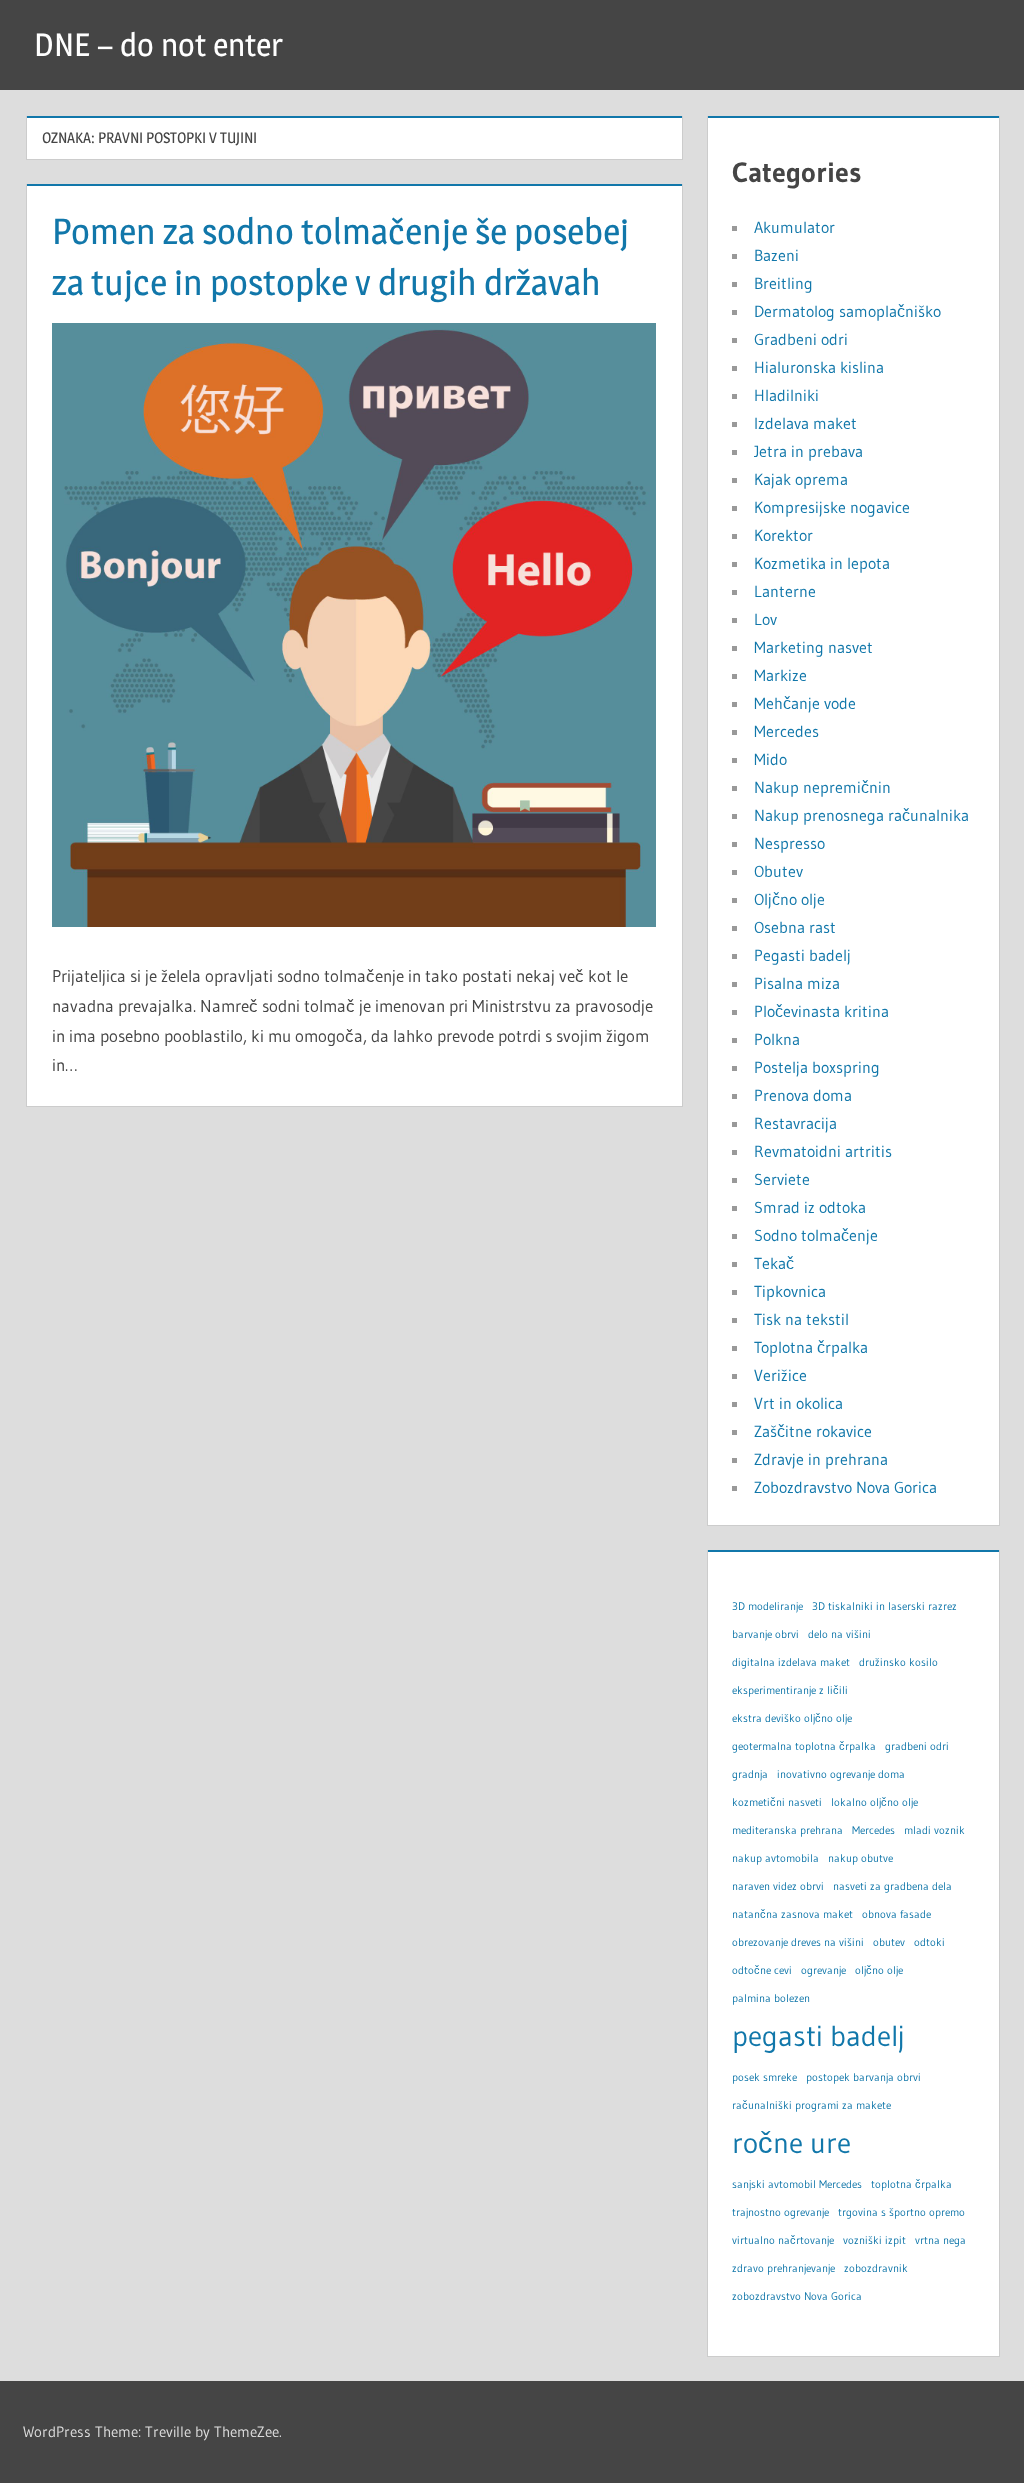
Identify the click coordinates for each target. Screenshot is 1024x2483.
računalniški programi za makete (811, 2105)
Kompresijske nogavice (832, 507)
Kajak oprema (801, 479)
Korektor (783, 535)
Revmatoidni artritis (823, 1151)
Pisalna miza (797, 983)
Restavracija (795, 1123)
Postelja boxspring (817, 1067)
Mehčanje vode (805, 703)
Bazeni (776, 255)
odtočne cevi (762, 1970)
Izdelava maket (805, 423)
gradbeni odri (917, 1746)
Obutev (778, 871)
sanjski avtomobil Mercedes (797, 2184)
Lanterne (785, 591)
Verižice (780, 1375)
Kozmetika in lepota (822, 563)
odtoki (929, 1942)
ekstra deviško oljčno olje (792, 1718)
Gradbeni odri (801, 339)
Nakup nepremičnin (822, 787)
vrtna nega (940, 2240)
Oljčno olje (789, 899)
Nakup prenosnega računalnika (861, 815)
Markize (780, 675)
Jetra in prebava (808, 451)
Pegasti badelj (802, 955)
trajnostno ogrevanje (780, 2212)
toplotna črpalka (911, 2184)
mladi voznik (934, 1830)
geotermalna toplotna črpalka (804, 1746)
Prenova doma (803, 1095)
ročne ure (791, 2142)
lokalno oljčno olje (874, 1802)
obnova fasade (896, 1914)
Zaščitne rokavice (813, 1431)
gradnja (750, 1774)
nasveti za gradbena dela (892, 1886)
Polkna (777, 1039)
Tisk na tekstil (801, 1319)
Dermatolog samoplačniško (847, 311)
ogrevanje (823, 1970)
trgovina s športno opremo (901, 2212)
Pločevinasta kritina (821, 1011)
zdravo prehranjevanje (783, 2268)
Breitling (783, 283)
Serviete (782, 1179)
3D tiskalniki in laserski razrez (884, 1606)
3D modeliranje (767, 1606)
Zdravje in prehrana (821, 1459)
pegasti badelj (818, 2035)
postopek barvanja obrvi (863, 2077)
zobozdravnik (876, 2268)
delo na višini (839, 1634)
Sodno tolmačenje (816, 1235)
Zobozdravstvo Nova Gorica (845, 1487)
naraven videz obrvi (778, 1886)
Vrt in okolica (798, 1403)
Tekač (774, 1263)
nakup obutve (860, 1858)
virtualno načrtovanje (783, 2240)
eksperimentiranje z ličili (790, 1690)
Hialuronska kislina (819, 367)
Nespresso (789, 843)
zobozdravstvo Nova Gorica (797, 2296)
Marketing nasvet (813, 647)
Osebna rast (795, 927)
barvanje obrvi (765, 1634)
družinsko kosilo (898, 1662)
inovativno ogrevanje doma (841, 1774)
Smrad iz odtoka (810, 1207)
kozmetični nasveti (777, 1802)
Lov (765, 619)
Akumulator (794, 227)
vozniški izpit (874, 2240)
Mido (770, 759)
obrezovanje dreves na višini (798, 1942)
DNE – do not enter (158, 44)
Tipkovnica (790, 1291)
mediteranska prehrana (787, 1830)
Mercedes (786, 731)
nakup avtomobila (775, 1858)
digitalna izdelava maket (791, 1662)
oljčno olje (879, 1970)
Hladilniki (786, 395)
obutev (889, 1942)
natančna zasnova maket (792, 1914)
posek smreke (764, 2077)
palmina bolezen (771, 1998)
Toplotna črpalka (811, 1347)
